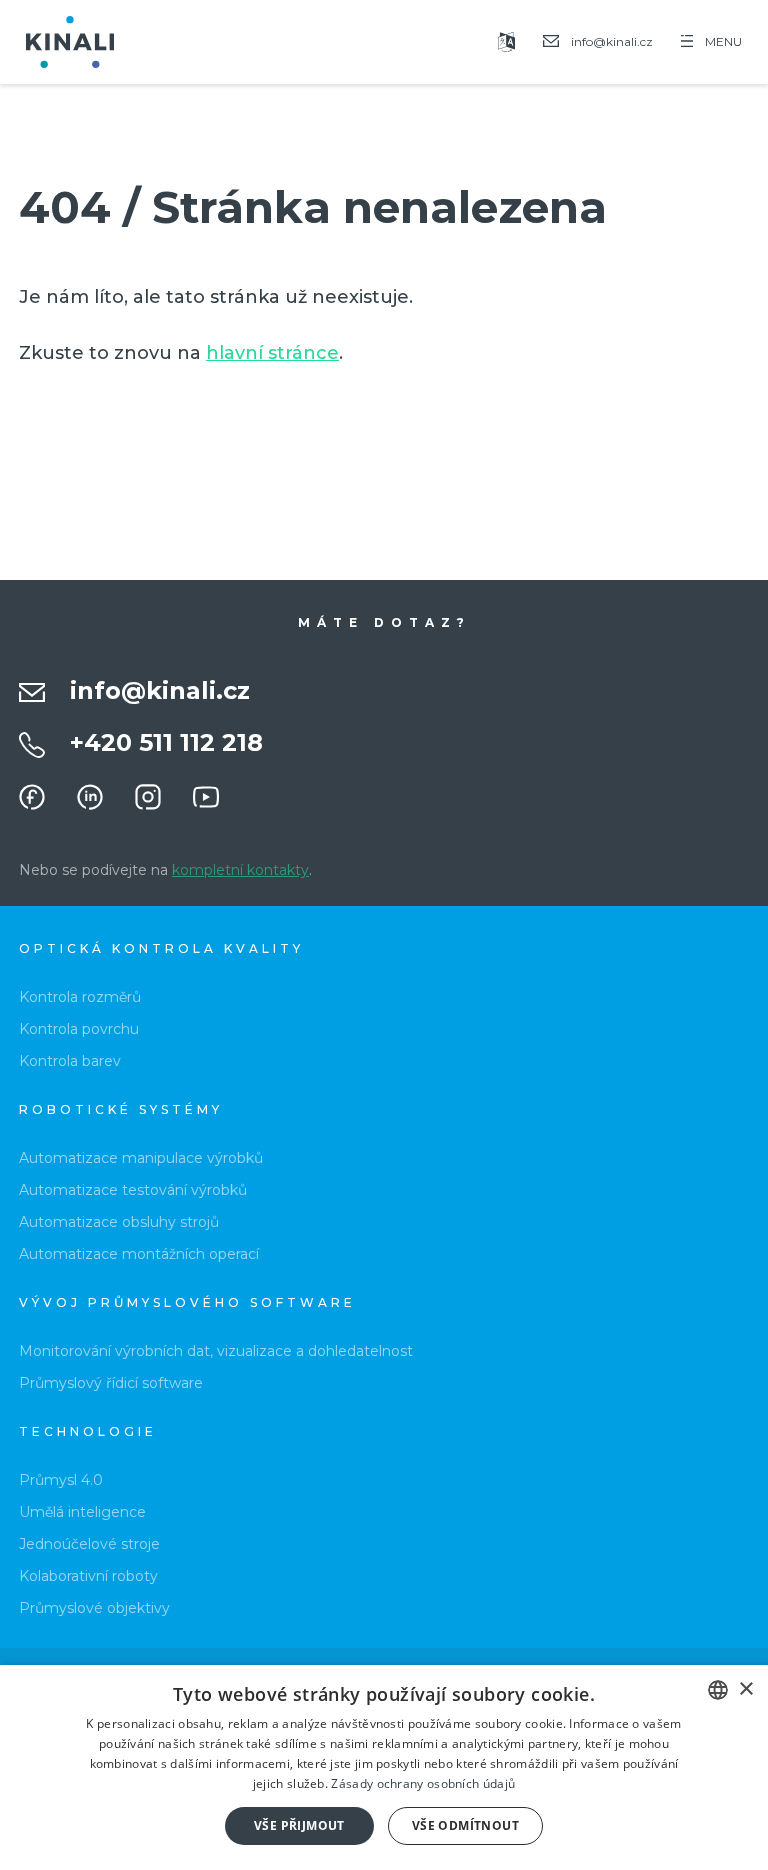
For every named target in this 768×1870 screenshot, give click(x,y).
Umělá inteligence (82, 1512)
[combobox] (718, 1690)
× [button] (745, 1689)
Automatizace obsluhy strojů (119, 1222)
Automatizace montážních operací (139, 1254)
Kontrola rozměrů (80, 997)
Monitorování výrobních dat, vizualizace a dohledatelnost (216, 1351)
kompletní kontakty (240, 870)
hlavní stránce (272, 353)
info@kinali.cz (160, 690)
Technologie (88, 1431)
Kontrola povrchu (79, 1029)
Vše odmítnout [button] (465, 1825)
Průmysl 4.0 (61, 1480)
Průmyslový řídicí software (111, 1383)
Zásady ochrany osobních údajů (423, 1783)
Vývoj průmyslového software (187, 1302)
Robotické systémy (121, 1109)
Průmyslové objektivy (94, 1608)
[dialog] (384, 1767)
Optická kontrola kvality (161, 948)
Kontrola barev (70, 1061)
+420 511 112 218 (166, 742)
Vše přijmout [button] (299, 1825)
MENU (723, 41)
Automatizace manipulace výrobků (141, 1158)
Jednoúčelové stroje (89, 1544)
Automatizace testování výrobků (133, 1190)
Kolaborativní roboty (88, 1576)
